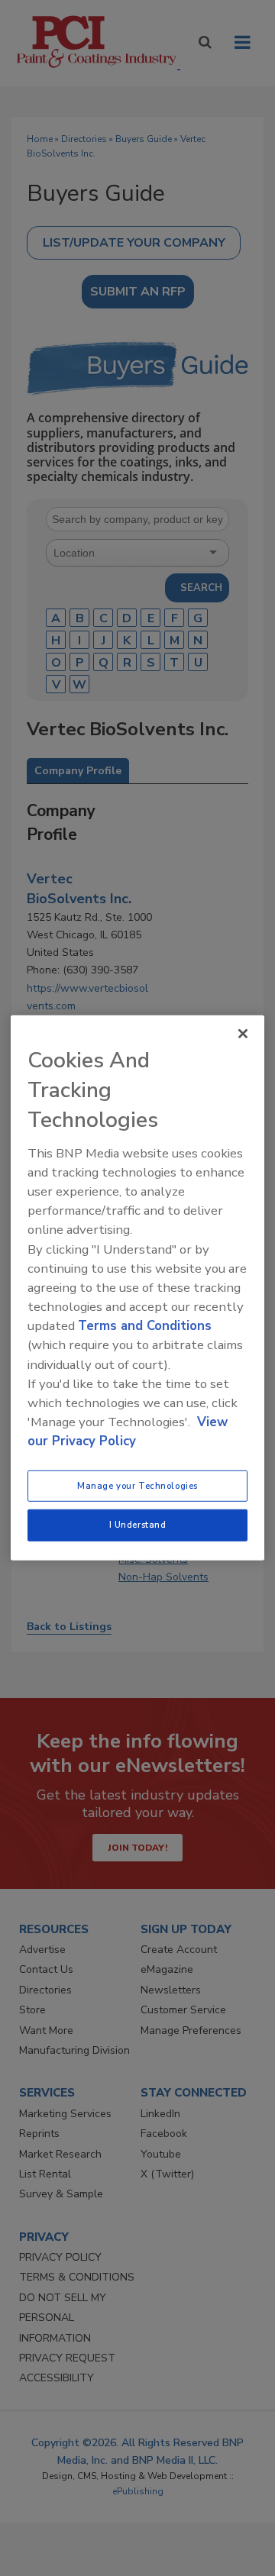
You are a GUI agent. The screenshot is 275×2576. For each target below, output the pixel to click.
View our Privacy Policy (128, 1432)
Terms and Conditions (145, 1326)
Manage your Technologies (137, 1485)
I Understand (138, 1525)
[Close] (243, 1034)
